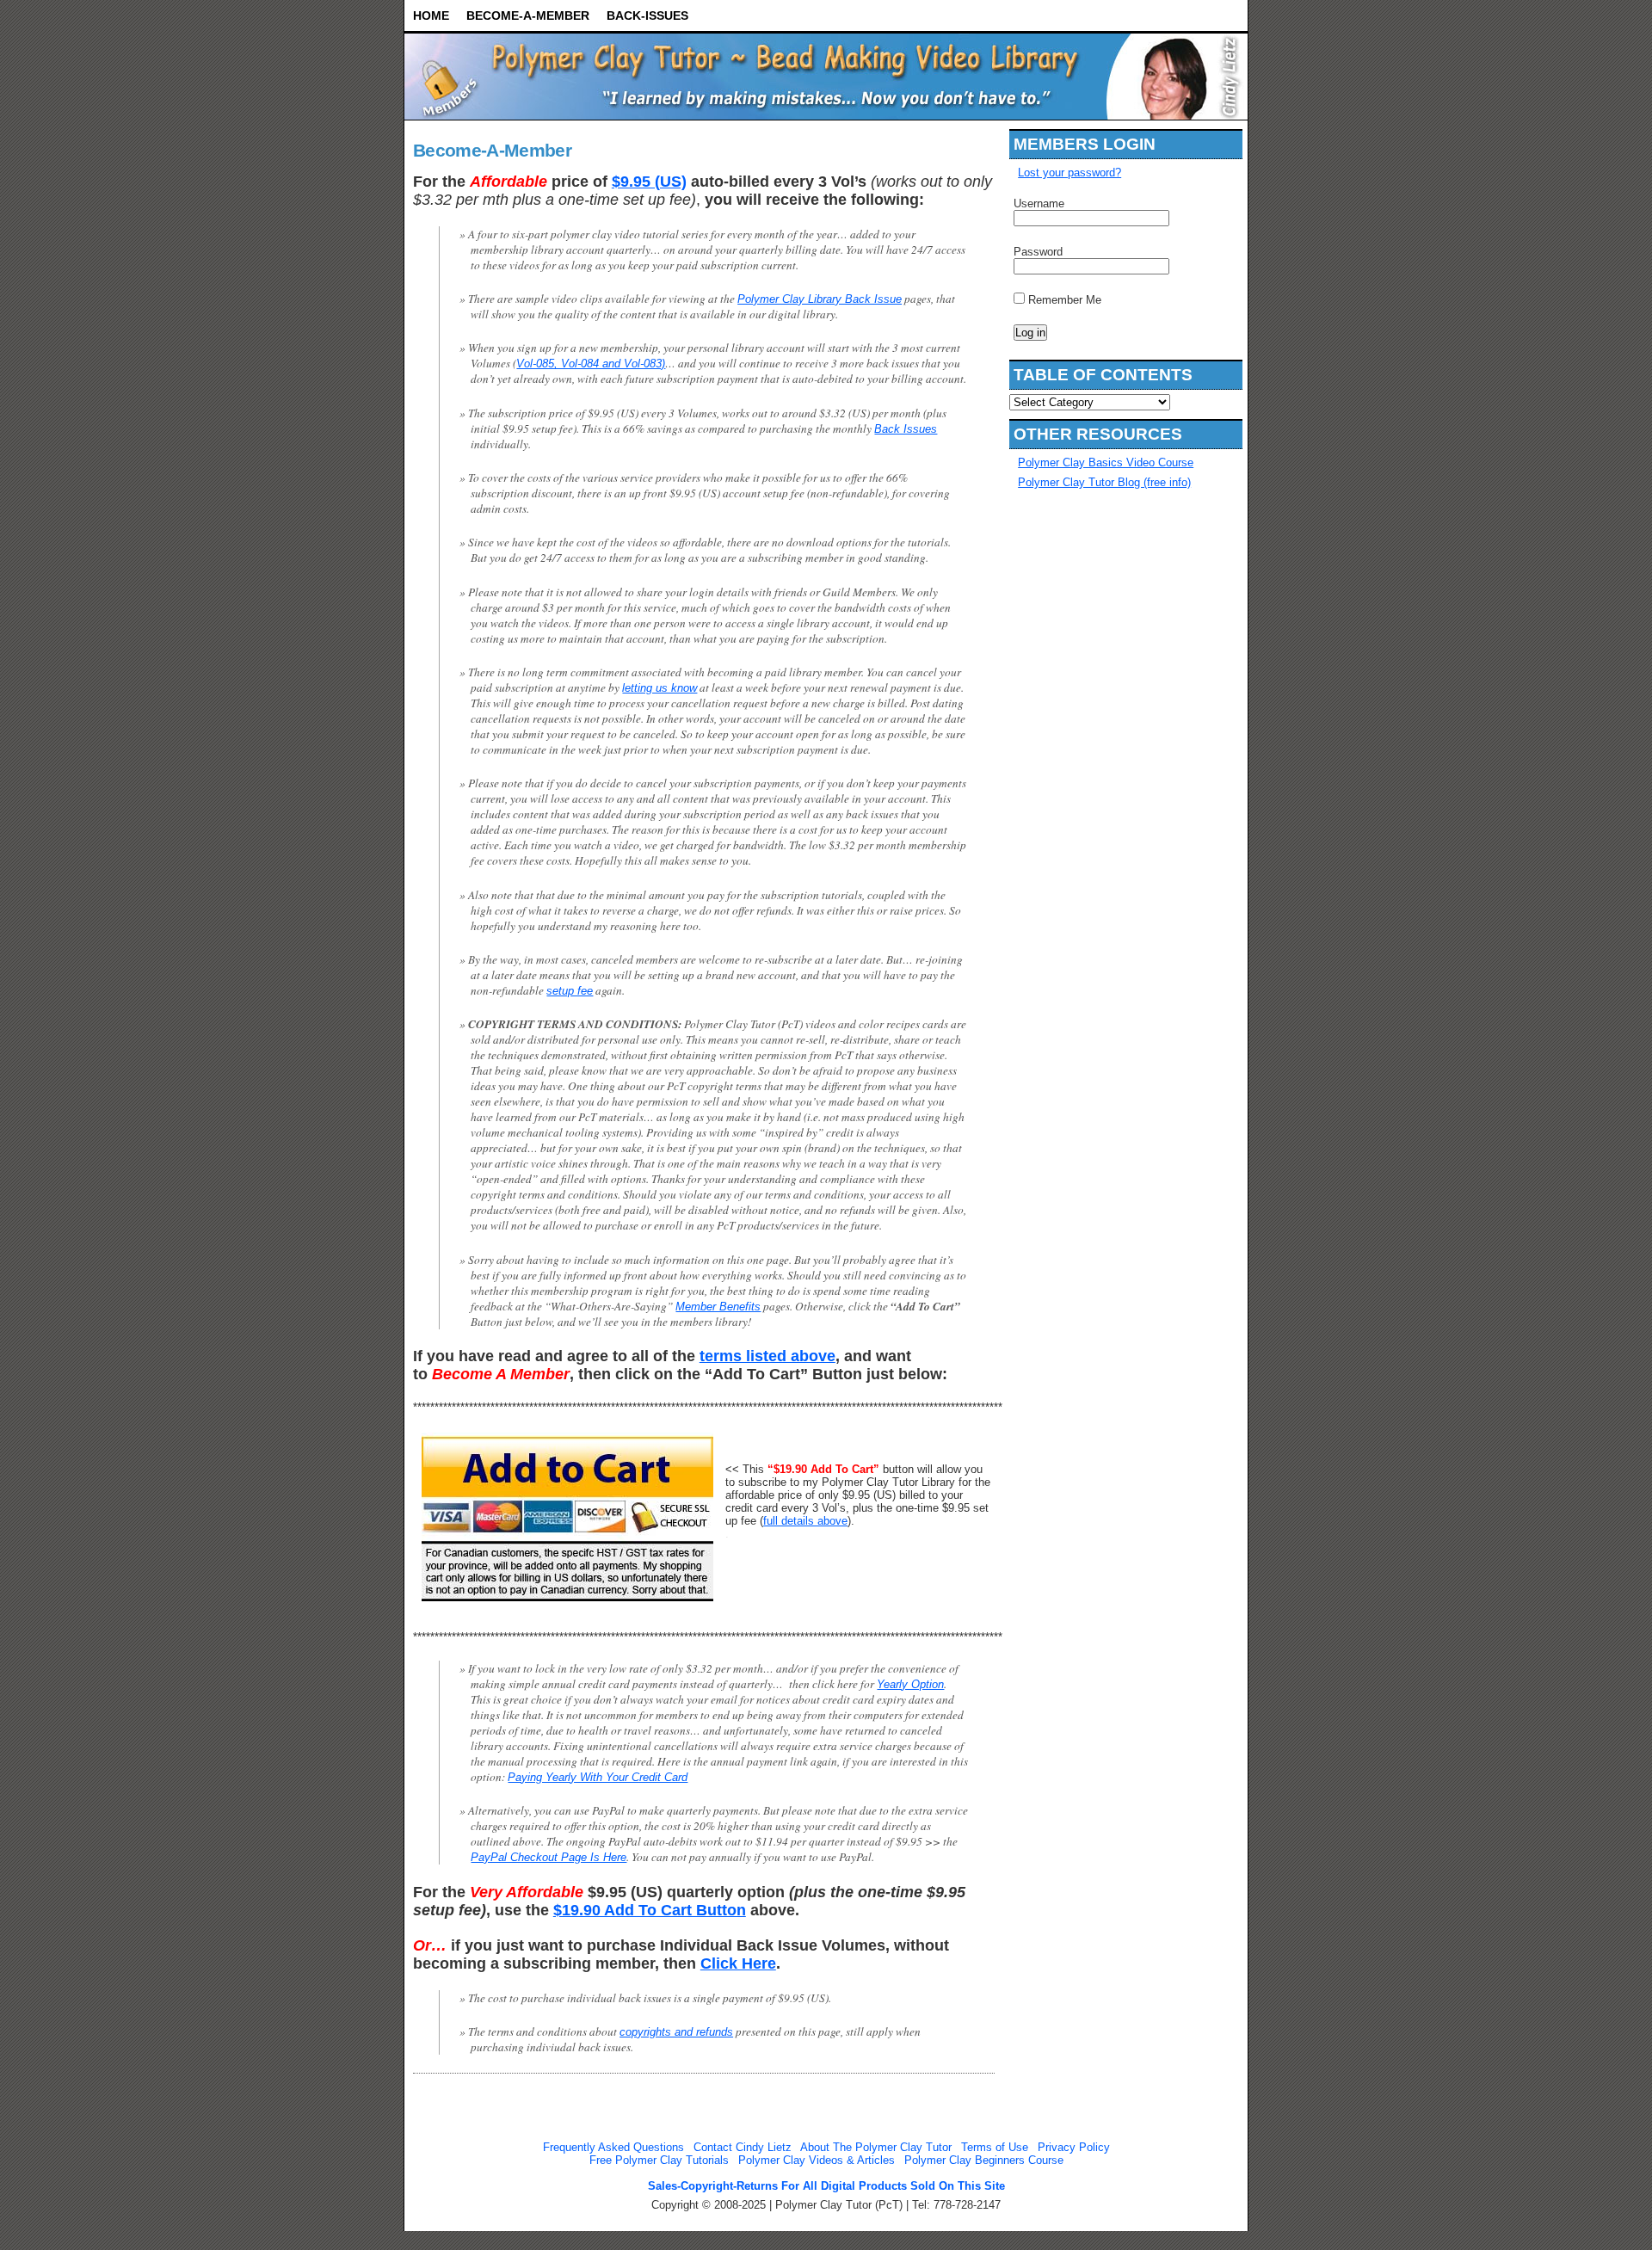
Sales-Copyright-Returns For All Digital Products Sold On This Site (826, 2186)
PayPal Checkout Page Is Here (549, 1857)
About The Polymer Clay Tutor (876, 2147)
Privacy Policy (1074, 2147)
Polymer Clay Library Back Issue (820, 299)
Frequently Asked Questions (613, 2147)
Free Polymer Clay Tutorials (659, 2160)
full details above (805, 1521)
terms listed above (767, 1356)
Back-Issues (647, 15)
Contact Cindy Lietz (743, 2147)
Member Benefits (718, 1307)
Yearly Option (910, 1684)
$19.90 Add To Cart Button (650, 1910)
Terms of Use (995, 2147)
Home (431, 15)
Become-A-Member (528, 15)
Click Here (738, 1963)
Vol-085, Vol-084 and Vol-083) (591, 364)
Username (1039, 203)
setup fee (570, 991)
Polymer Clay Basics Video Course (1106, 462)
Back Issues (906, 429)
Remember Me (1063, 300)
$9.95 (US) (649, 182)
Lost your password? (1069, 173)
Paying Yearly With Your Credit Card (598, 1777)
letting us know (660, 688)
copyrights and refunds (676, 2032)
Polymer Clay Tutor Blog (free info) (1104, 482)
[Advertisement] (1082, 766)
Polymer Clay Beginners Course (984, 2160)
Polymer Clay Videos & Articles (817, 2160)
